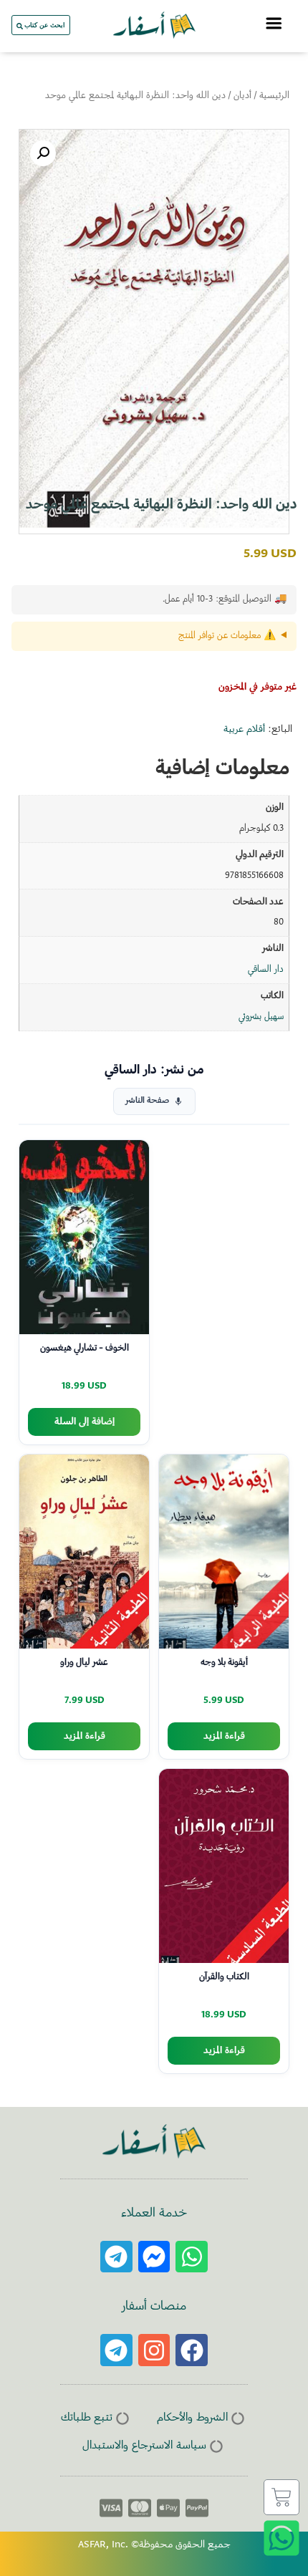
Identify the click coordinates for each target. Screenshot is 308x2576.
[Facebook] (192, 2350)
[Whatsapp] (192, 2257)
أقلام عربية (244, 730)
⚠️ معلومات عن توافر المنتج (227, 636)
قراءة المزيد (224, 1736)
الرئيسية (274, 96)
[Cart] (281, 2497)
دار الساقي (266, 970)
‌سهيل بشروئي (261, 1017)
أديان (242, 96)
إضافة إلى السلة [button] (85, 1422)
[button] (43, 153)
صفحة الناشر (147, 1101)
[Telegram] (116, 2257)
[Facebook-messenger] (154, 2257)
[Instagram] (154, 2350)
